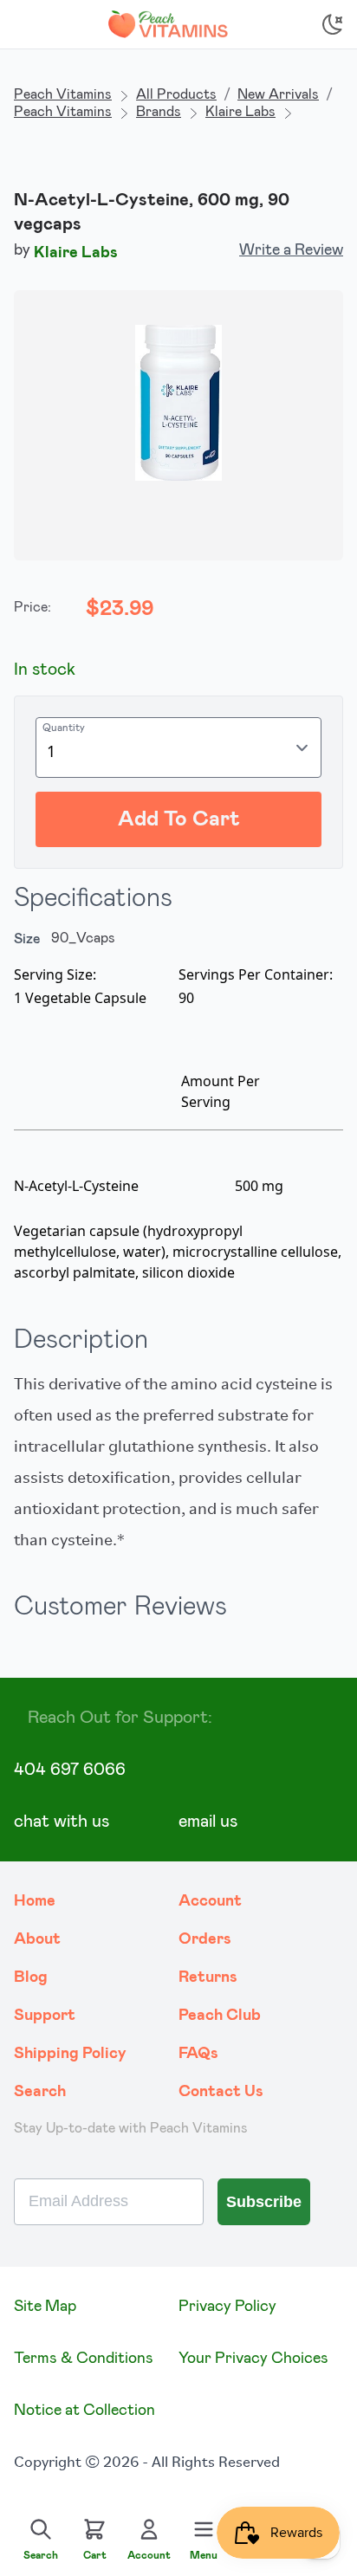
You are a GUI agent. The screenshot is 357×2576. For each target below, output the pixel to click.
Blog (31, 1977)
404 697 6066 (70, 1770)
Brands (159, 112)
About (37, 1939)
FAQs (198, 2054)
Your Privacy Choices (253, 2359)
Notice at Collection (84, 2411)
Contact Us (221, 2092)
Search (40, 2092)
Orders (205, 1939)
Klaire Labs (240, 112)
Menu (204, 2555)
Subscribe (264, 2202)
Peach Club (220, 2016)
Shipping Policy (70, 2054)
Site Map (45, 2307)
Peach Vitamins (63, 94)
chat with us (62, 1822)
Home (35, 1901)
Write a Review (291, 250)
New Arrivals (278, 94)
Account (210, 1901)
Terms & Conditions (84, 2359)
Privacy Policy (227, 2307)
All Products (176, 94)
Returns (208, 1977)
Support (45, 2016)
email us (208, 1822)
